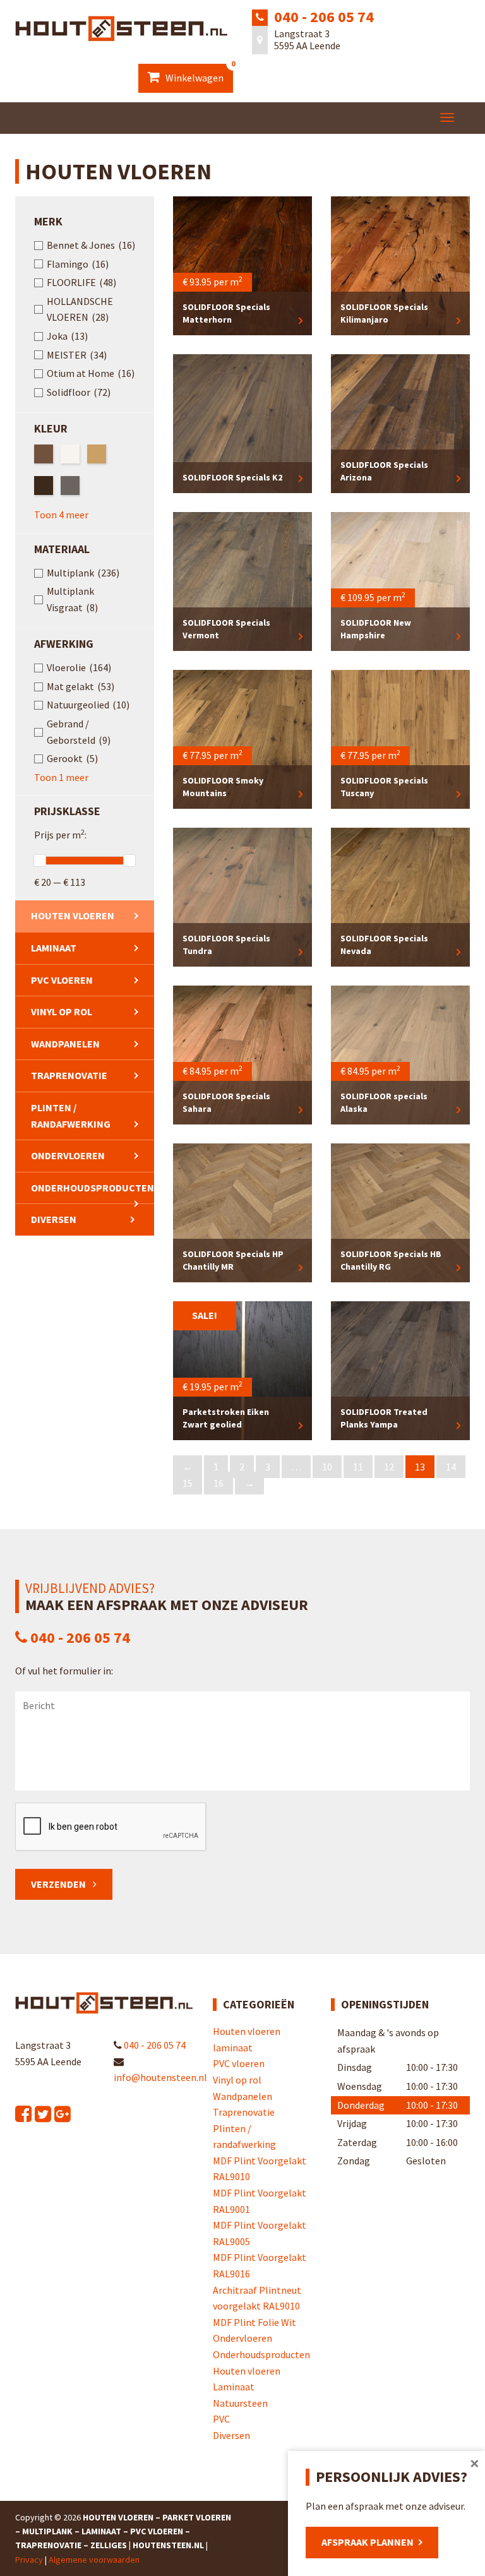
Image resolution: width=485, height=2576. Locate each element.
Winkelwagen (198, 74)
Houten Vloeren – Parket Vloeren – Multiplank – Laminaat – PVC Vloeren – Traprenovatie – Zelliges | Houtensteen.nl (123, 2531)
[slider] (40, 861)
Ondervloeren (68, 1155)
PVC (221, 2419)
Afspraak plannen (368, 2542)
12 (389, 1467)
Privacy (29, 2560)
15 (188, 1483)
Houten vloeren (73, 915)
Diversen (54, 1219)
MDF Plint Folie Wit (254, 2322)
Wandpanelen (65, 1044)
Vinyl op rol (62, 1011)
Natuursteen (240, 2403)
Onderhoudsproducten (93, 1188)
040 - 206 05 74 (324, 17)
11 (358, 1467)
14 (451, 1467)
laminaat (54, 948)
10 (327, 1467)
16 (219, 1483)
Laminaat (234, 2387)
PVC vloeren (62, 980)
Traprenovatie (69, 1075)
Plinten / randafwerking (71, 1116)
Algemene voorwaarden (94, 2560)
